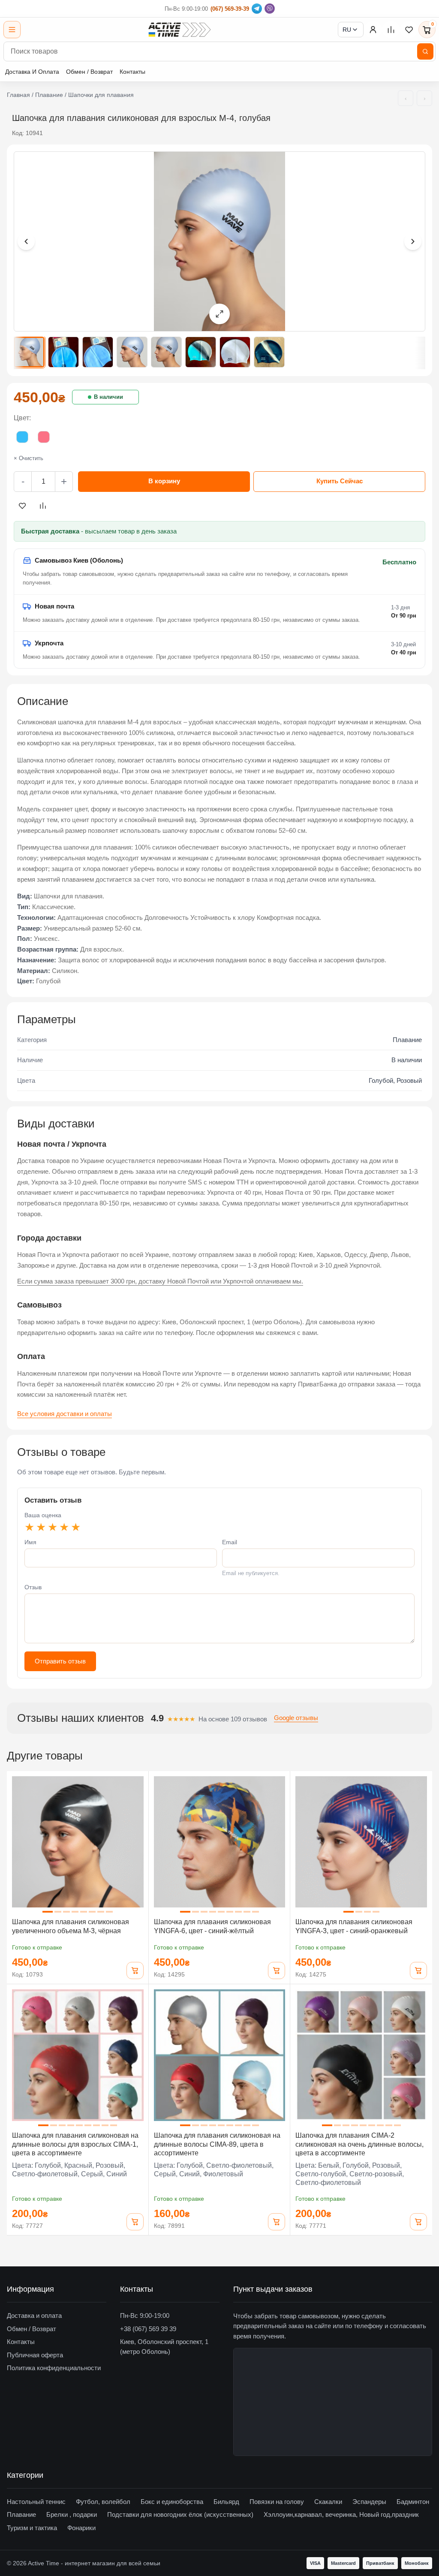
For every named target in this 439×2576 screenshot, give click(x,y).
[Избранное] (409, 30)
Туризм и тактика (32, 2528)
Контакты (132, 72)
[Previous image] (26, 241)
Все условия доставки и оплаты (65, 1414)
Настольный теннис (36, 2502)
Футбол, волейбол (103, 2502)
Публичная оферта (35, 2355)
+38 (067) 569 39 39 (148, 2329)
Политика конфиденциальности (54, 2368)
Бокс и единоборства (172, 2502)
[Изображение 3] (98, 352)
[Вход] (373, 30)
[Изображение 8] (269, 352)
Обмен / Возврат (89, 72)
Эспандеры (369, 2502)
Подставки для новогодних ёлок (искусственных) (180, 2514)
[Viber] (270, 9)
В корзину (164, 481)
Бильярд (226, 2502)
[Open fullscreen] (219, 314)
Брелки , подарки (72, 2514)
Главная (18, 95)
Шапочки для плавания (101, 95)
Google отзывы (296, 1718)
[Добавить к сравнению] (43, 506)
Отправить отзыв (60, 1661)
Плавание (49, 95)
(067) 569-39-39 (230, 9)
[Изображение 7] (235, 352)
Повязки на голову (277, 2502)
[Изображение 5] (166, 352)
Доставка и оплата (34, 2315)
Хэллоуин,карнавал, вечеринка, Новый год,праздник (341, 2514)
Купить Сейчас (340, 481)
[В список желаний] (22, 506)
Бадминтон (413, 2502)
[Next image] (413, 241)
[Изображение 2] (63, 352)
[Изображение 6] (201, 352)
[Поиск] (425, 51)
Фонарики (81, 2528)
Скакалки (328, 2502)
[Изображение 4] (132, 352)
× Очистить (29, 458)
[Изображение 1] (29, 352)
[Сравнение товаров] (391, 30)
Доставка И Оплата (32, 72)
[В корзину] (135, 1970)
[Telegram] (257, 9)
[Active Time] (179, 30)
